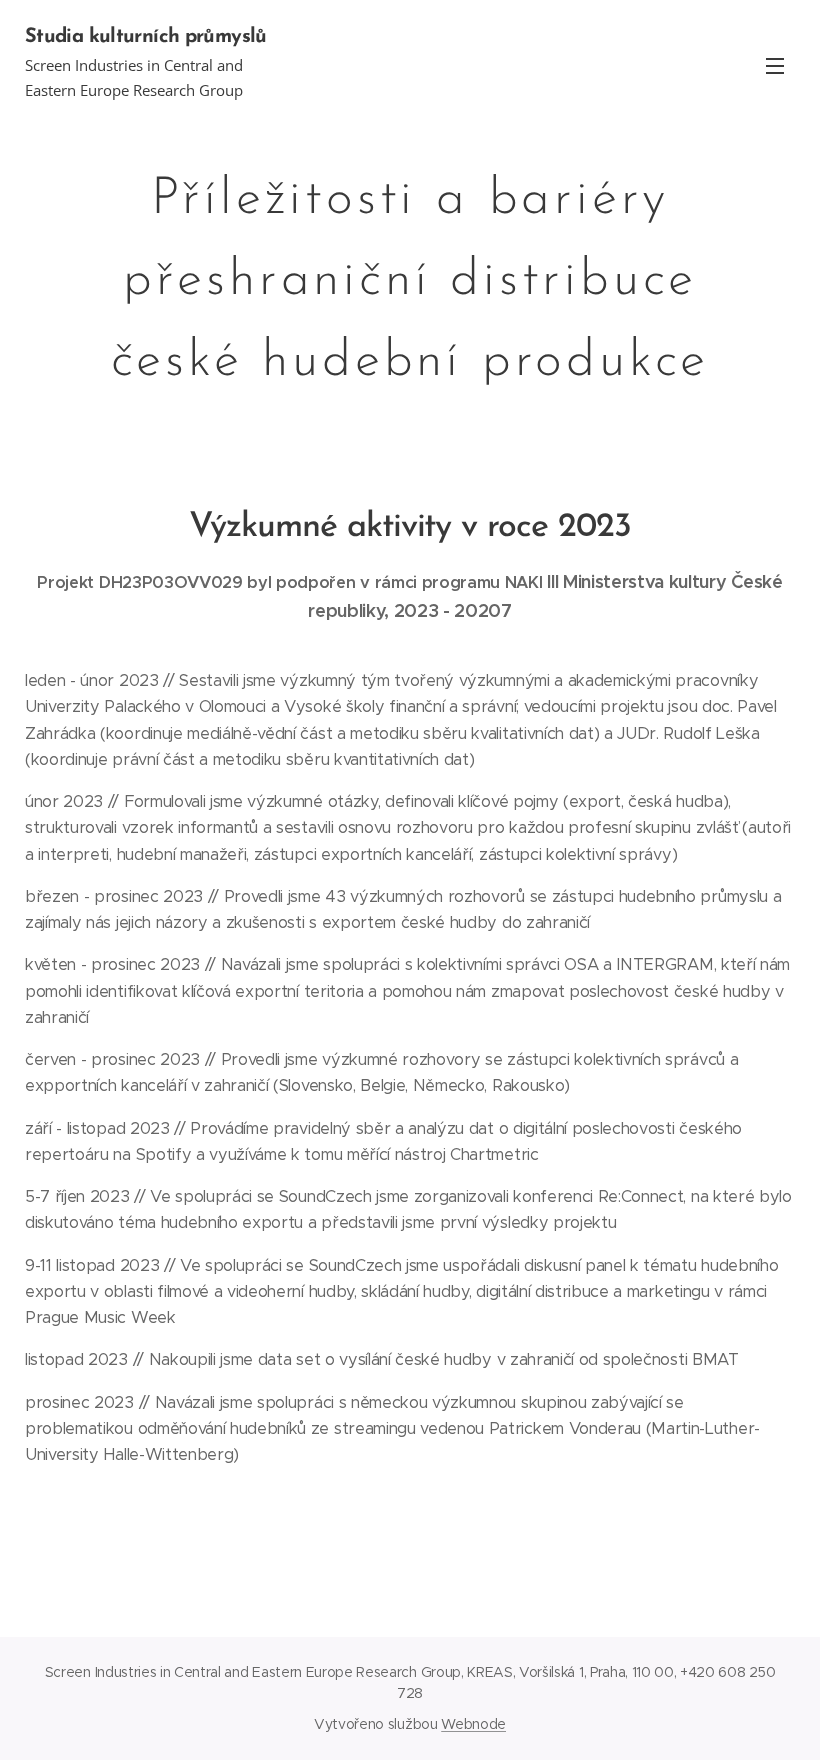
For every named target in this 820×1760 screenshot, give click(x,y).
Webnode (473, 1724)
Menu (775, 65)
